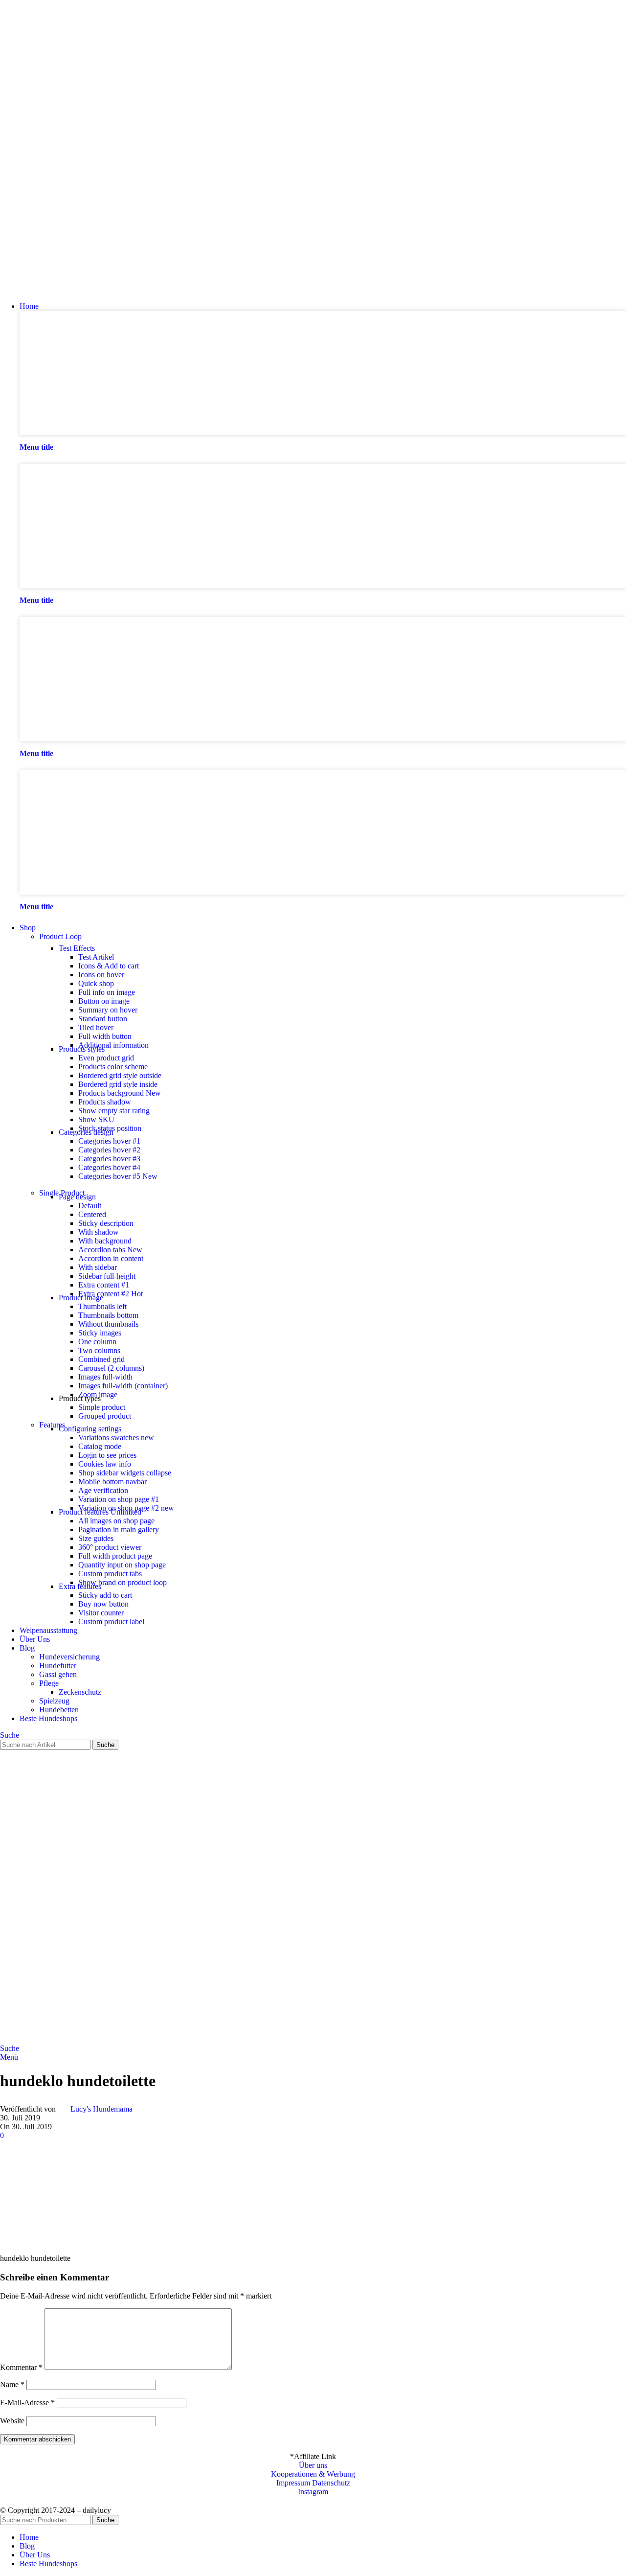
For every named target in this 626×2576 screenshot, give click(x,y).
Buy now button (103, 1604)
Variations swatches (116, 1437)
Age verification (103, 1490)
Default (90, 1206)
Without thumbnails (108, 1324)
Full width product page (115, 1556)
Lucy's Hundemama (101, 2109)
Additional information (113, 1045)
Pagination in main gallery (119, 1529)
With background (105, 1241)
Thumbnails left (102, 1306)
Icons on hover (101, 975)
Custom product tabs (110, 1574)
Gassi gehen (58, 1674)
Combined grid (101, 1359)
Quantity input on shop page (122, 1565)
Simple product (102, 1407)
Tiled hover (96, 1027)
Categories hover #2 (109, 1150)
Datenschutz (331, 2483)
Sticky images (100, 1333)
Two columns (99, 1350)
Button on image (104, 1001)
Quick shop (96, 983)
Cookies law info (105, 1464)
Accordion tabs (110, 1250)
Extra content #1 (104, 1285)
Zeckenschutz (80, 1692)
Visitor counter (101, 1613)
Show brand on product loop (123, 1582)
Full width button (105, 1036)
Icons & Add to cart (109, 966)
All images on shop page (116, 1521)
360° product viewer (110, 1547)
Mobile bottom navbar (112, 1482)
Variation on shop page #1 (119, 1499)
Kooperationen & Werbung (313, 2474)
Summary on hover (108, 1010)
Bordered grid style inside (118, 1084)
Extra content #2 (111, 1294)
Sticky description (106, 1223)
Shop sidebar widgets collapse (125, 1473)
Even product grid (106, 1058)
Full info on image (107, 992)
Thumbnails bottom (108, 1315)
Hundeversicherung (69, 1657)
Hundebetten (59, 1710)
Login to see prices (107, 1455)
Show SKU (96, 1119)
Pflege (49, 1683)
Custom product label (111, 1621)
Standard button (103, 1019)
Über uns (313, 2465)
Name (12, 2384)
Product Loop (60, 936)
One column (97, 1342)
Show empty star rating (114, 1111)
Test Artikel (96, 957)
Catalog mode (100, 1446)
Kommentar (21, 2367)
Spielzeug (54, 1701)
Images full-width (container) (123, 1386)
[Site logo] (51, 289)
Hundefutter (58, 1666)
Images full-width (105, 1377)
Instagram (313, 2492)
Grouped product (105, 1416)
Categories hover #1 (109, 1141)
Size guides (96, 1538)
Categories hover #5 (118, 1176)
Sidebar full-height (107, 1276)
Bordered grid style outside (120, 1075)
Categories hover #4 (109, 1167)
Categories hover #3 (109, 1159)
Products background (120, 1093)
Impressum (293, 2483)
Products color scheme (113, 1067)
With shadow (99, 1232)
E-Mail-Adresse (27, 2403)
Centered (92, 1214)
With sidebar (98, 1267)
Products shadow (105, 1102)
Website (12, 2421)
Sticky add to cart (105, 1595)
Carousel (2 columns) (111, 1368)
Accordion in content (111, 1258)
